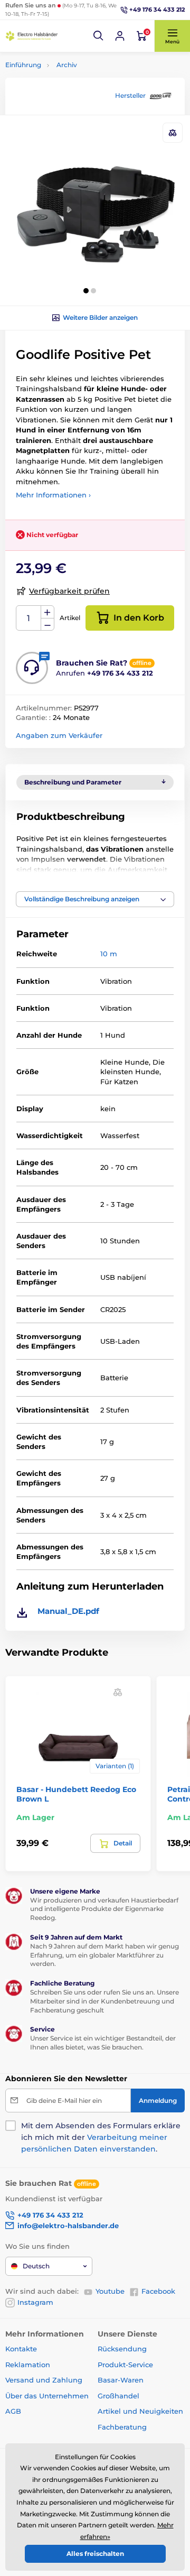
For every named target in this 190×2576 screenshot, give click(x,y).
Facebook (158, 2291)
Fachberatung (122, 2427)
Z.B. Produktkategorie (68, 103)
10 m (109, 954)
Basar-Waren (121, 2380)
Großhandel (118, 2396)
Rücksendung (122, 2349)
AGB (13, 2411)
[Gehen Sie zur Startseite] (32, 36)
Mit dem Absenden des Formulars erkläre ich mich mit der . (101, 2137)
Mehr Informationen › (53, 495)
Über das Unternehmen (47, 2396)
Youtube (110, 2291)
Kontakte (21, 2349)
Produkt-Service (125, 2365)
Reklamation (28, 2365)
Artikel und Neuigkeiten (140, 2411)
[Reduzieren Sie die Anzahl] (47, 625)
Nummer (29, 618)
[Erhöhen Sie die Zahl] (47, 612)
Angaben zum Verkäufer (59, 735)
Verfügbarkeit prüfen (69, 591)
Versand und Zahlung (44, 2380)
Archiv (67, 65)
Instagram (35, 2302)
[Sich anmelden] (120, 36)
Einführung (23, 65)
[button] (99, 36)
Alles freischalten (95, 2554)
